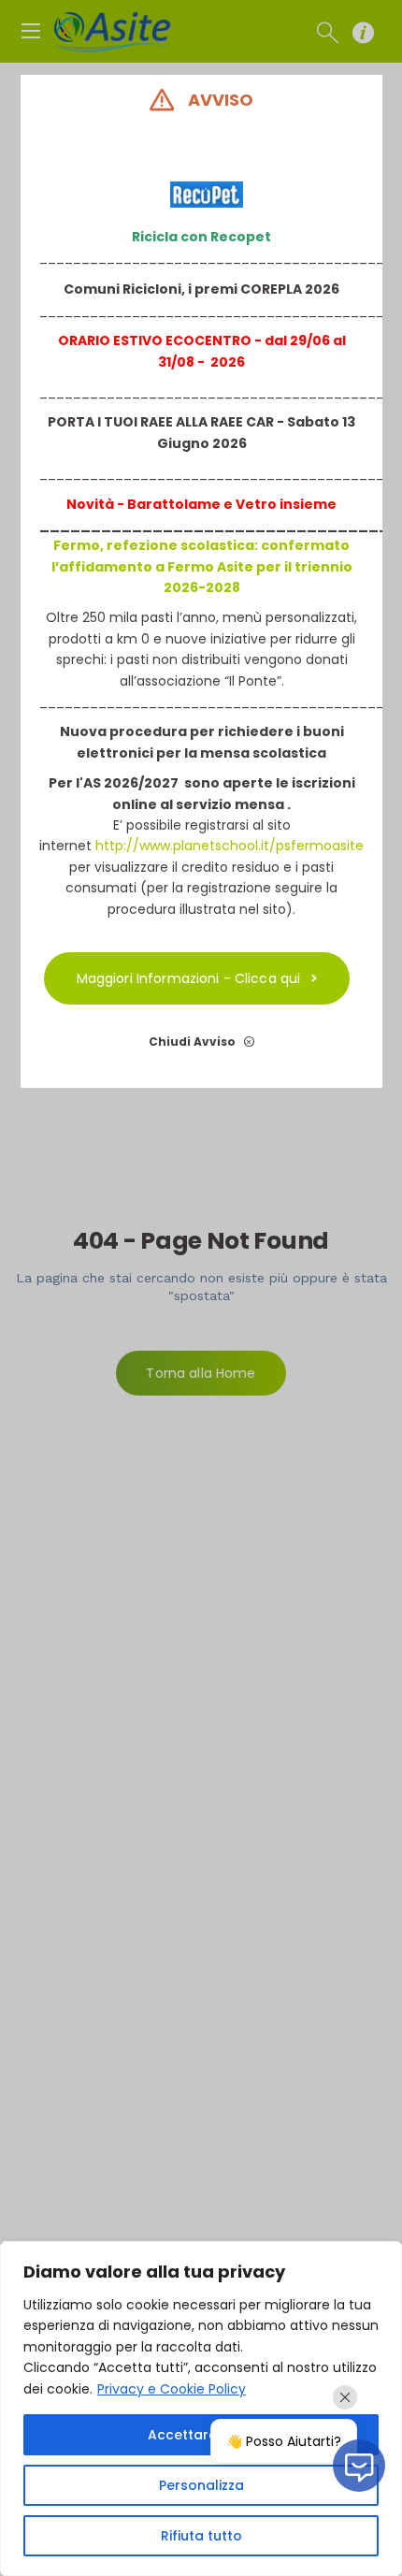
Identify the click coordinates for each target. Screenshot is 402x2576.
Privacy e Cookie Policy (172, 2389)
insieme (307, 504)
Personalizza (201, 2485)
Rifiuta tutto (201, 2536)
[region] (201, 2409)
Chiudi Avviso (194, 1042)
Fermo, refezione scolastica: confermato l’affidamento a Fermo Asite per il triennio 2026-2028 (201, 566)
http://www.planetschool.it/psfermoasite (230, 846)
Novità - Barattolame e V (156, 504)
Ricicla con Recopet (201, 237)
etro (261, 504)
